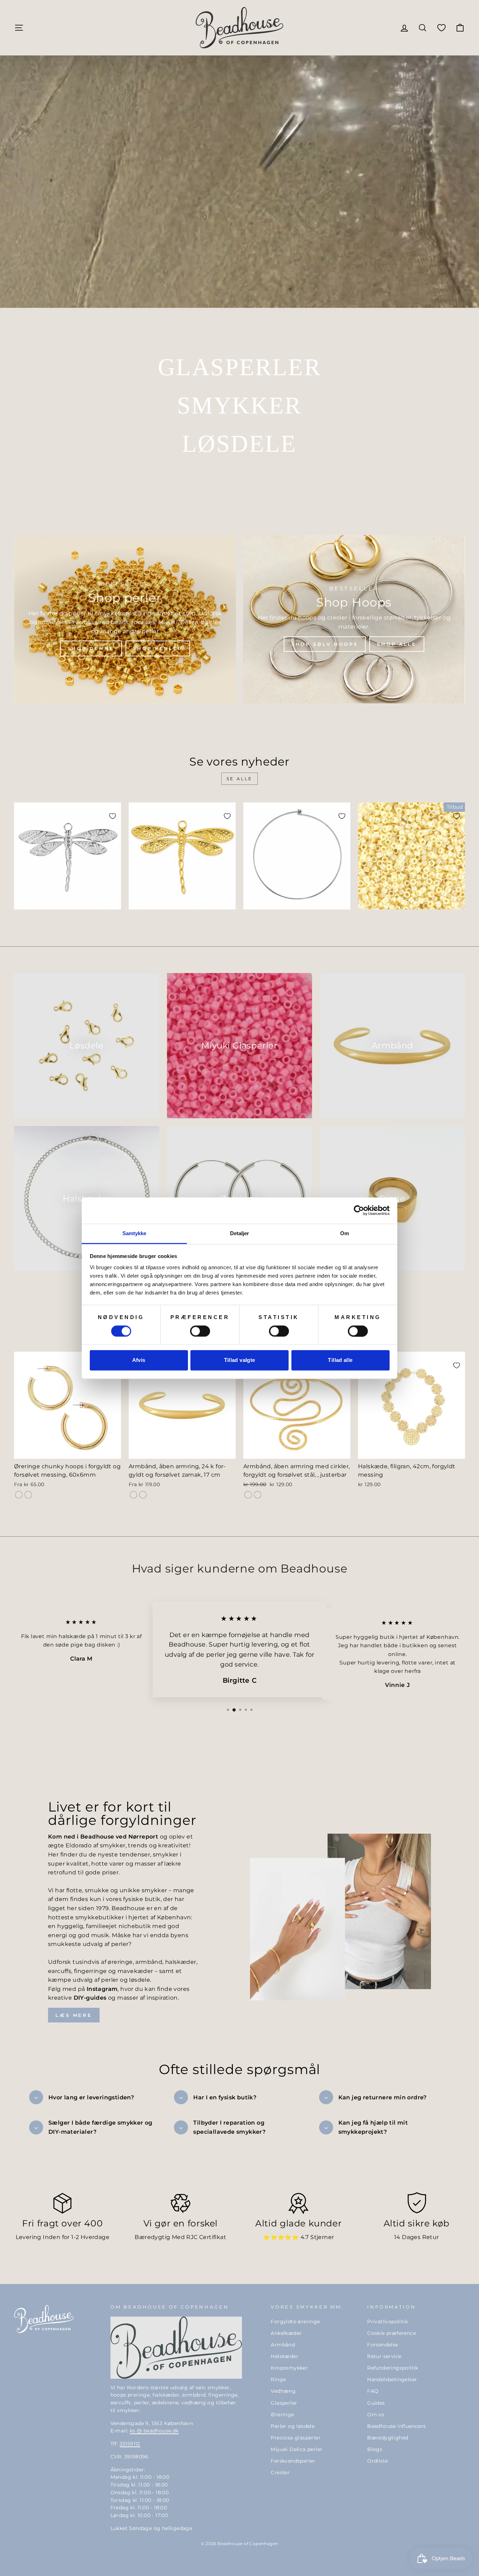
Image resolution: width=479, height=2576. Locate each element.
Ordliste (377, 2461)
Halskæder (285, 2356)
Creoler (280, 2472)
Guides (376, 2403)
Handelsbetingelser (392, 2379)
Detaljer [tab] (240, 1233)
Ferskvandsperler (293, 2461)
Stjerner (322, 2237)
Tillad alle (340, 1360)
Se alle (239, 779)
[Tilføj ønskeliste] (113, 816)
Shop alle (397, 644)
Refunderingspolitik (393, 2368)
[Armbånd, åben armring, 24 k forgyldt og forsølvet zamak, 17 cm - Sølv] (143, 1495)
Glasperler (284, 2403)
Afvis (139, 1360)
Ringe (278, 2379)
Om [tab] (345, 1233)
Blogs (375, 2449)
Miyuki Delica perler (296, 2449)
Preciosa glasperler (296, 2438)
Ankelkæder (286, 2333)
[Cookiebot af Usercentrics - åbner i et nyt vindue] (359, 1210)
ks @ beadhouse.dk (154, 2431)
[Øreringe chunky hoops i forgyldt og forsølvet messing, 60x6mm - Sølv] (28, 1495)
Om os (376, 2415)
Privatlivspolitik (387, 2322)
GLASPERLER (239, 367)
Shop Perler (158, 648)
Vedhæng (283, 2391)
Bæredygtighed (388, 2438)
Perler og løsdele (293, 2426)
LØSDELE (239, 444)
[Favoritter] (441, 28)
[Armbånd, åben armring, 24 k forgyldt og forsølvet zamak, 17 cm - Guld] (133, 1495)
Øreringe (282, 2415)
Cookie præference (392, 2333)
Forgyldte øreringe (295, 2322)
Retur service (384, 2356)
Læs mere (74, 2015)
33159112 (130, 2444)
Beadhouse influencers (396, 2426)
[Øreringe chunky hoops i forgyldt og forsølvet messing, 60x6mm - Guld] (19, 1495)
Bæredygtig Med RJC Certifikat (180, 2237)
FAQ (373, 2391)
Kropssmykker (289, 2368)
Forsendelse (383, 2345)
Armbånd (283, 2345)
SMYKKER (239, 405)
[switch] (200, 1331)
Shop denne (91, 648)
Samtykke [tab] (134, 1233)
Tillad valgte (240, 1360)
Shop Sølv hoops (325, 644)
